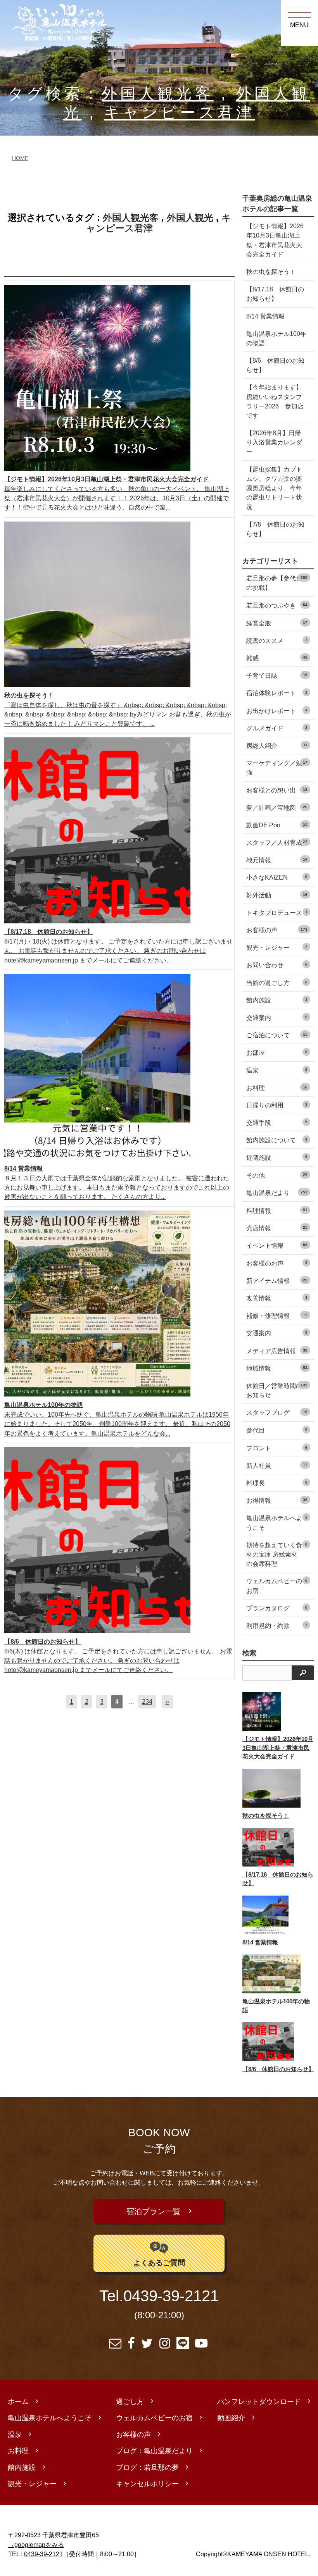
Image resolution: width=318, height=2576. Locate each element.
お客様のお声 (277, 1263)
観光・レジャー (277, 947)
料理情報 (277, 1211)
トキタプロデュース (277, 913)
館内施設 (277, 1000)
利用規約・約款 (277, 1625)
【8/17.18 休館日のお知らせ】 (275, 294)
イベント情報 (277, 1245)
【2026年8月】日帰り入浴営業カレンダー (274, 442)
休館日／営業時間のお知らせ (277, 1390)
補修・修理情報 (277, 1316)
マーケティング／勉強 (277, 768)
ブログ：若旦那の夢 (147, 2468)
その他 (277, 1175)
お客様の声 (277, 930)
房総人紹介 (277, 746)
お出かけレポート (277, 711)
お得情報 (277, 1500)
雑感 (277, 658)
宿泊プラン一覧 (154, 2211)
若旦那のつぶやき (277, 605)
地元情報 (277, 860)
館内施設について (277, 1140)
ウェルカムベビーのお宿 (277, 1586)
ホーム (18, 2402)
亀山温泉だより (277, 1193)
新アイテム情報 (277, 1281)
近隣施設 (277, 1157)
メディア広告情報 (277, 1351)
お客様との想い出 (277, 790)
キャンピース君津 (179, 113)
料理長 (277, 1483)
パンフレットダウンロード (259, 2402)
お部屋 (277, 1052)
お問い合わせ (277, 965)
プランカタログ (277, 1608)
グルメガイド (277, 728)
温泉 (277, 1070)
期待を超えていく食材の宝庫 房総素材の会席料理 (277, 1554)
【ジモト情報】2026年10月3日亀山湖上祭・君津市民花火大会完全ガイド (275, 240)
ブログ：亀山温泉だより (154, 2451)
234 (147, 1701)
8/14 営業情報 (265, 316)
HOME (20, 158)
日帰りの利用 (277, 1105)
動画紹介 (231, 2418)
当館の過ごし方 (277, 983)
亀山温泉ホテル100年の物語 (276, 338)
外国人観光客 (157, 94)
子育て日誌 (277, 675)
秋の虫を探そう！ (271, 272)
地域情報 (277, 1368)
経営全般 (277, 623)
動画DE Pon (277, 825)
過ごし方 (130, 2402)
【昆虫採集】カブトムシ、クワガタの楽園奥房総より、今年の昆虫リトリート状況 (274, 488)
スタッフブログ (277, 1412)
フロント (277, 1448)
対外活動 (277, 895)
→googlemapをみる (36, 2545)
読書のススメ (277, 641)
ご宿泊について (277, 1035)
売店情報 (277, 1228)
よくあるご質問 (159, 2263)
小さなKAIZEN (277, 877)
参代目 (277, 1430)
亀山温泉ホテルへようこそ (277, 1522)
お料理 (277, 1088)
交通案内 (277, 1018)
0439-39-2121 (171, 2296)
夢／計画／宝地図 (277, 808)
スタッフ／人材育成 (277, 842)
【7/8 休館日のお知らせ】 (275, 529)
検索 (249, 1653)
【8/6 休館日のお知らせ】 (275, 365)
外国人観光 (190, 218)
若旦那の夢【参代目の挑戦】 (277, 583)
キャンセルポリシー (147, 2484)
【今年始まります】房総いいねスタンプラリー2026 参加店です (275, 401)
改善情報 (277, 1298)
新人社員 (277, 1465)
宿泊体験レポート (277, 693)
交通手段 (277, 1123)
